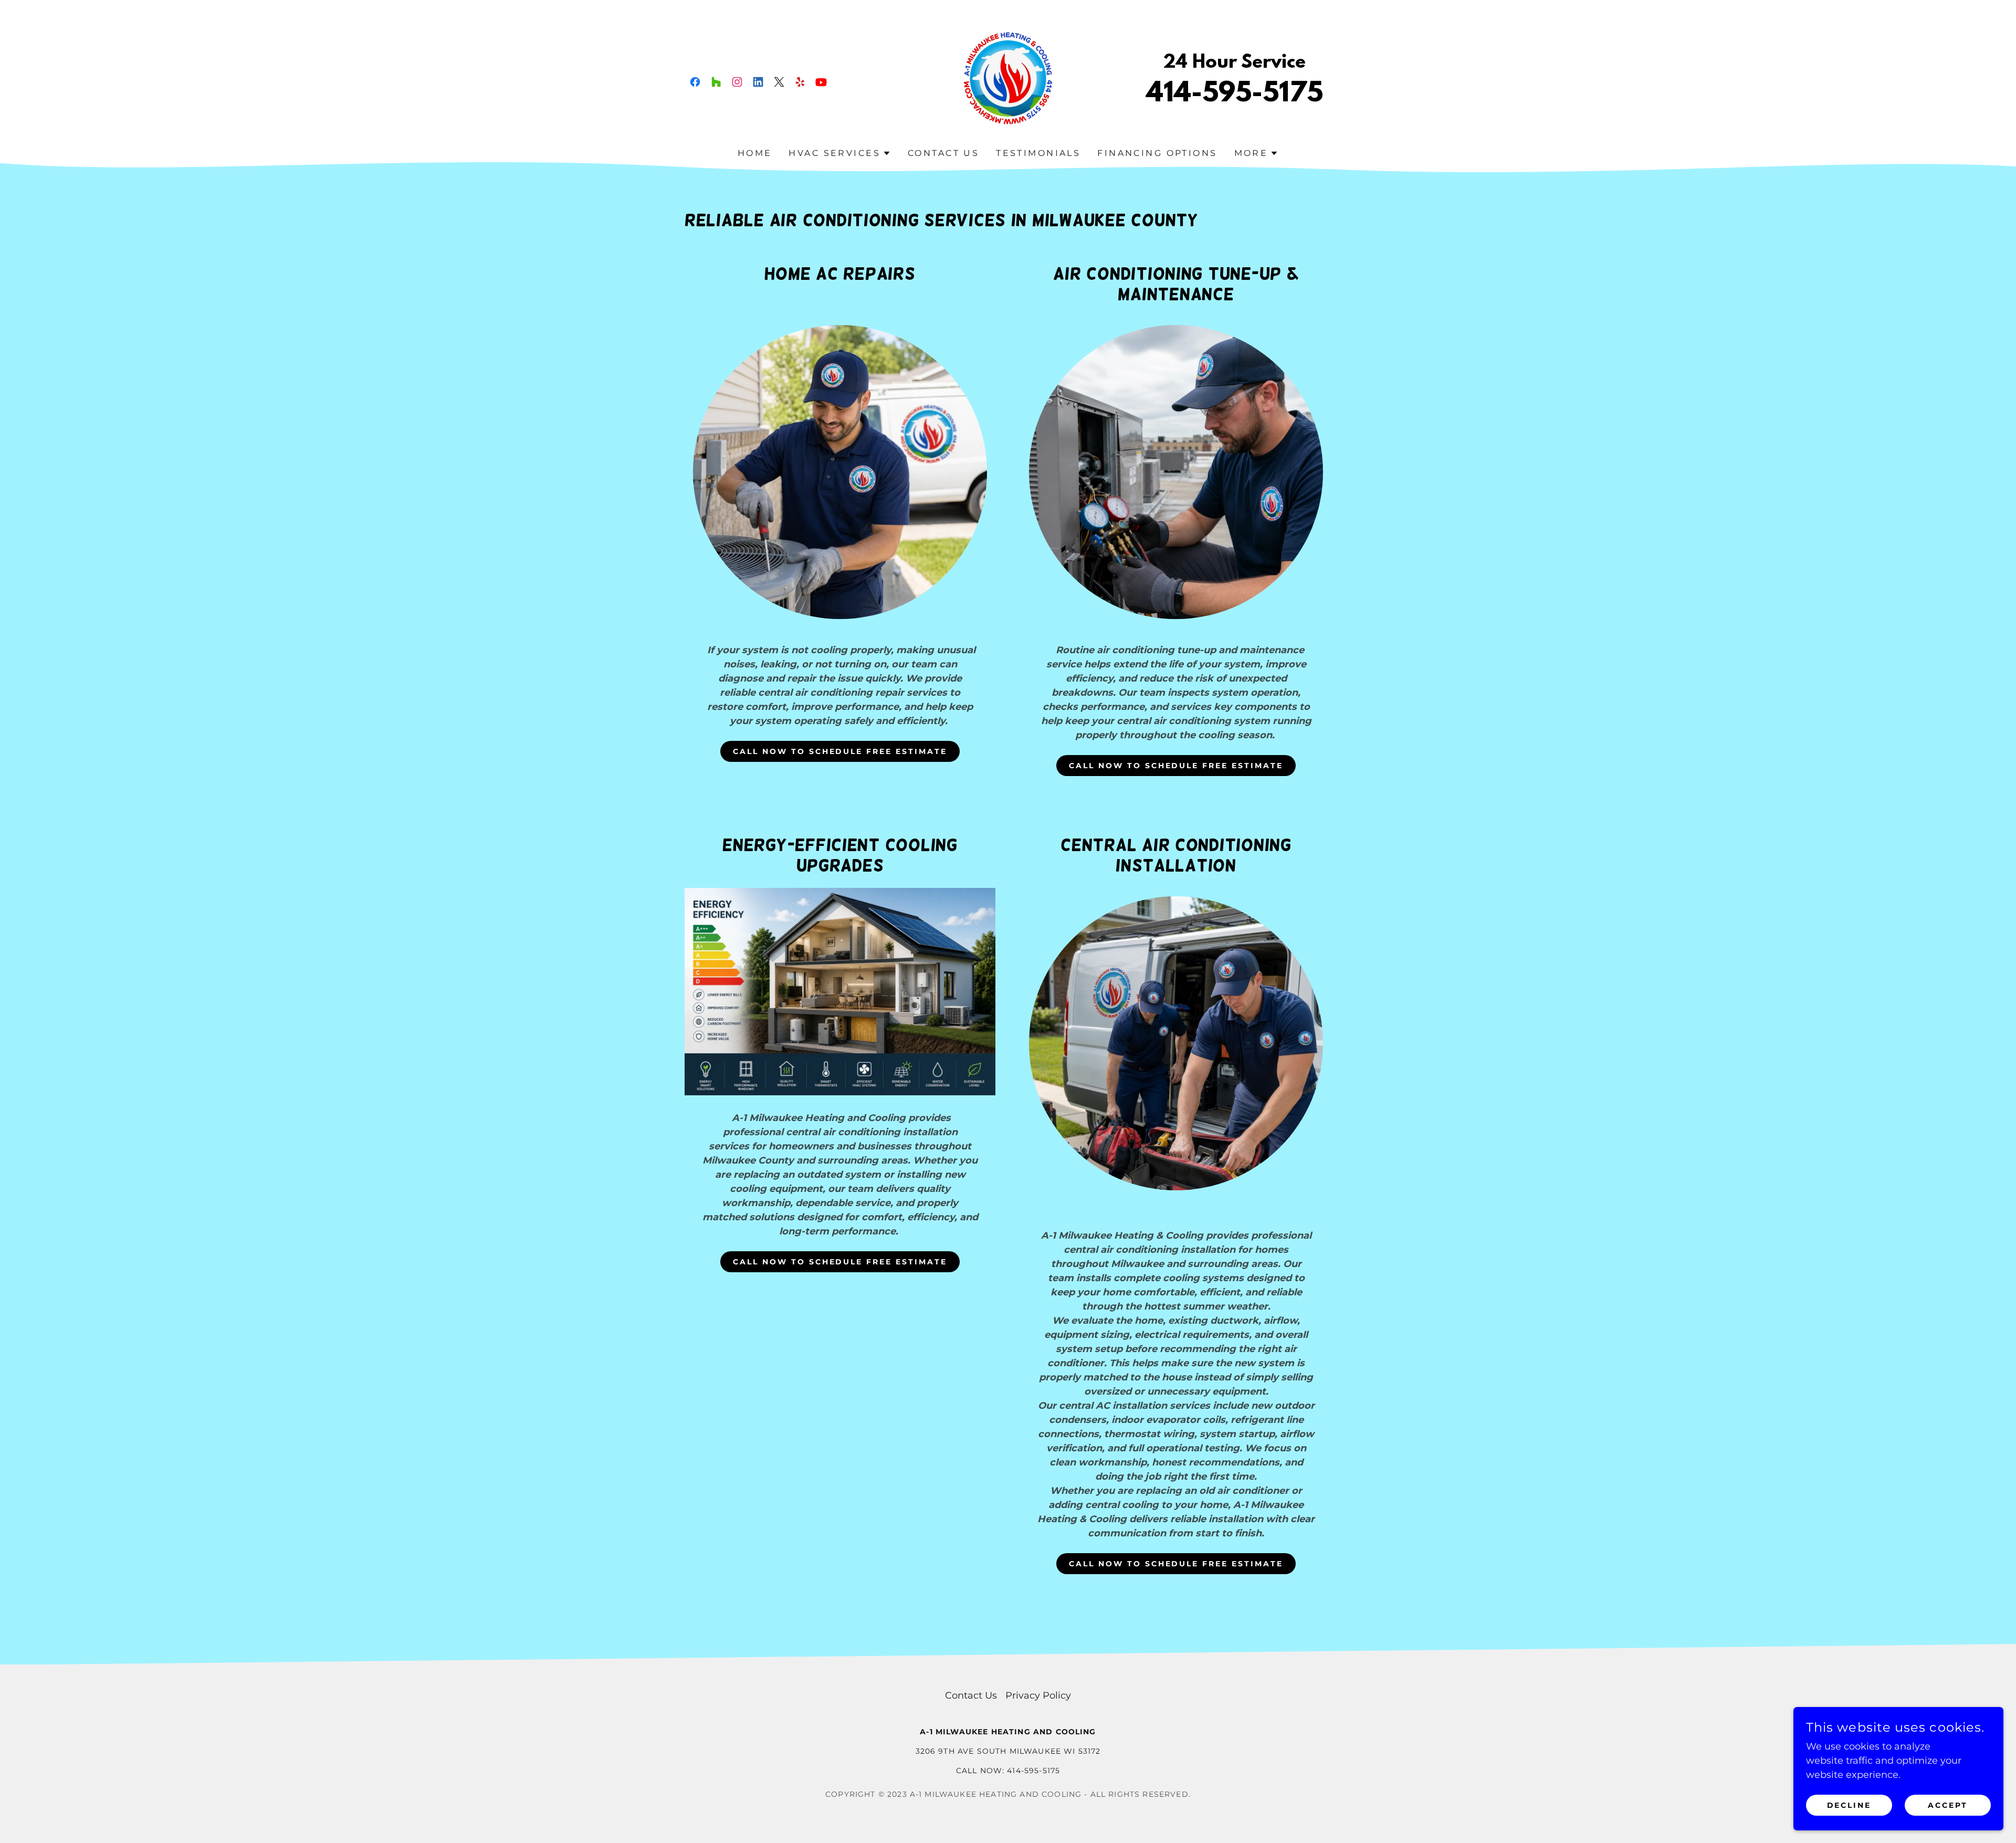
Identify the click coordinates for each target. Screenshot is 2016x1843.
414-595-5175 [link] (1235, 95)
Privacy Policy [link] (1038, 1695)
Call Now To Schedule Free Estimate (840, 751)
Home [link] (755, 153)
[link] (695, 82)
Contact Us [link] (943, 153)
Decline (1849, 1805)
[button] (840, 153)
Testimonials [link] (1038, 153)
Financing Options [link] (1157, 153)
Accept (1948, 1805)
